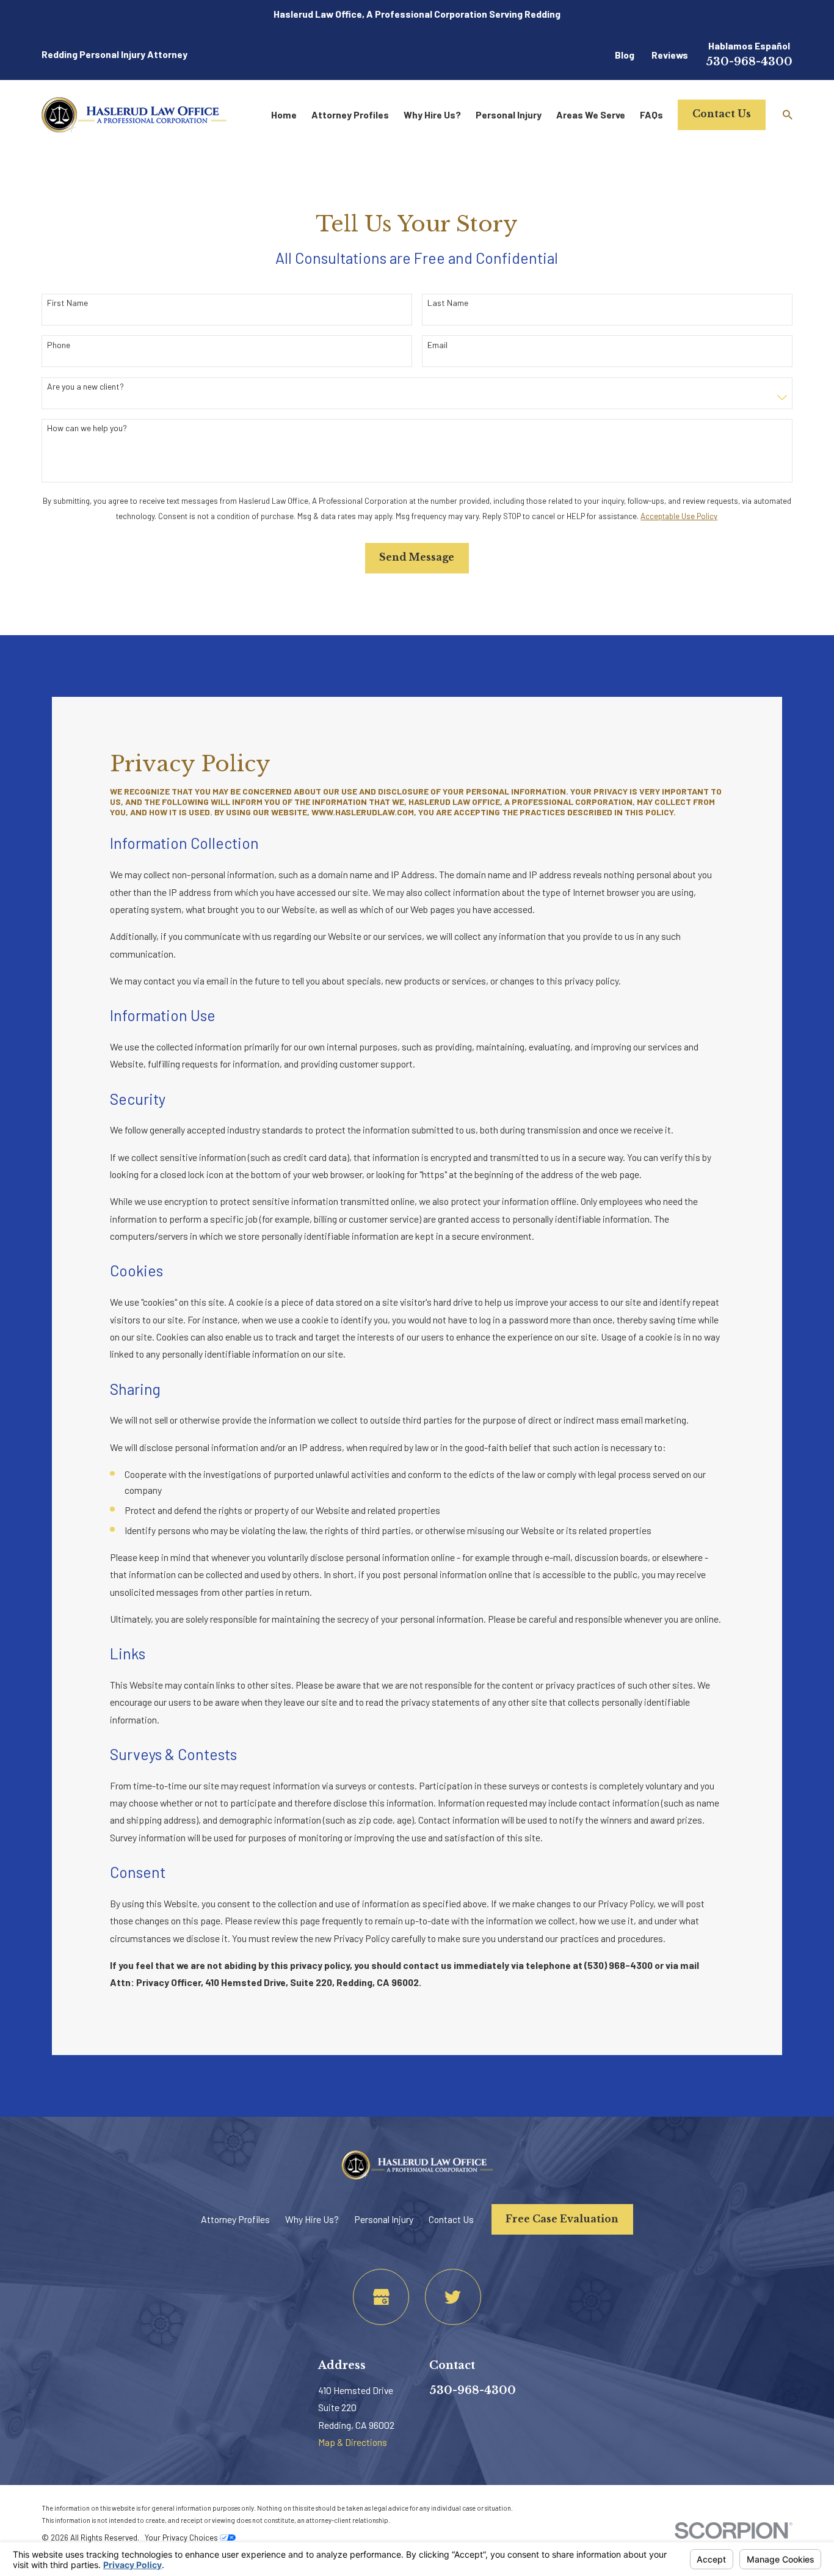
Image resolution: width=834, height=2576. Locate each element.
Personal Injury (384, 2219)
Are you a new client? (85, 387)
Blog (625, 55)
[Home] (134, 115)
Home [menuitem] (284, 115)
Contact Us (722, 114)
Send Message (417, 557)
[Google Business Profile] (381, 2297)
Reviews (670, 55)
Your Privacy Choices (182, 2538)
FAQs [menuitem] (651, 115)
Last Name (448, 303)
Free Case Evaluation (562, 2219)
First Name (67, 303)
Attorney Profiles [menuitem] (350, 115)
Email (437, 345)
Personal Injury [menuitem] (509, 115)
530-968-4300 (749, 62)
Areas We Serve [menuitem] (591, 115)
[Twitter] (453, 2297)
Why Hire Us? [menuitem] (432, 115)
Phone (59, 345)
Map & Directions (353, 2442)
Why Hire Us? (312, 2219)
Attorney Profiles (235, 2219)
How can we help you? (87, 428)
